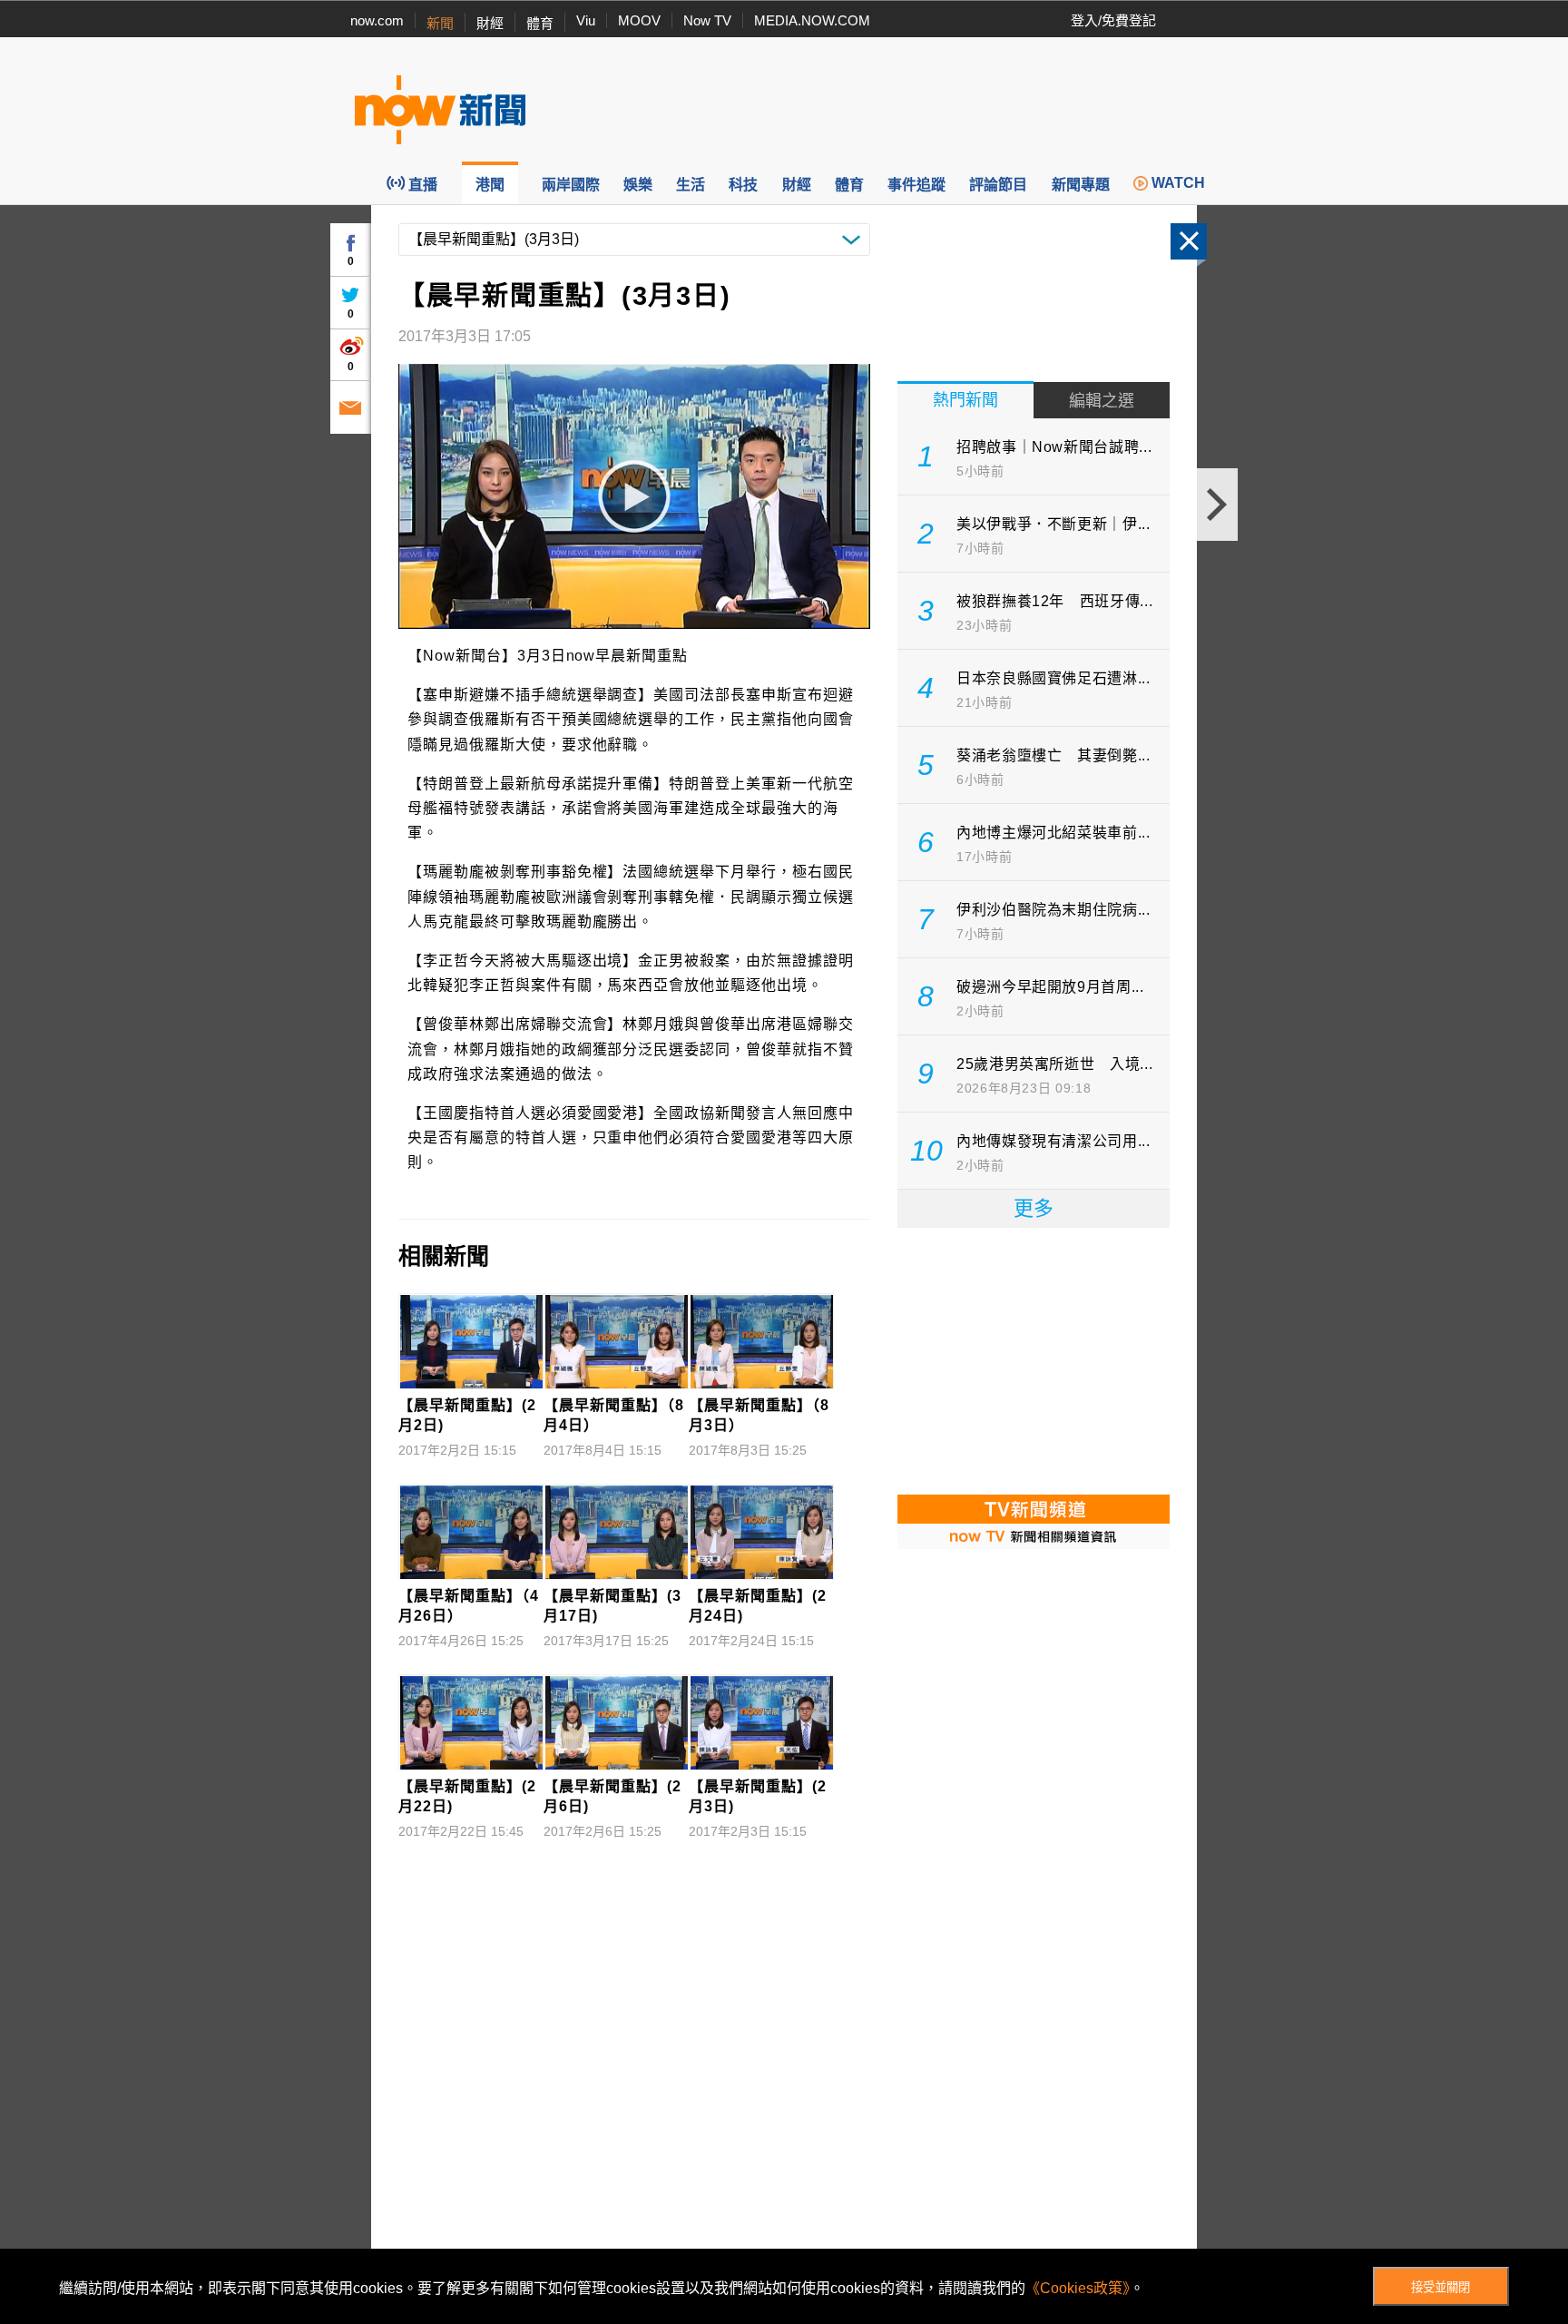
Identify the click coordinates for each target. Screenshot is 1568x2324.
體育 (540, 23)
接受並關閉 (1441, 2287)
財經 (490, 23)
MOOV (639, 20)
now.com (377, 20)
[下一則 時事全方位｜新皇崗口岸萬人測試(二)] (1217, 505)
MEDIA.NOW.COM (812, 20)
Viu (586, 20)
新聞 (440, 23)
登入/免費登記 (1113, 20)
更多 (1034, 1208)
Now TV (707, 20)
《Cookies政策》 (1078, 2288)
